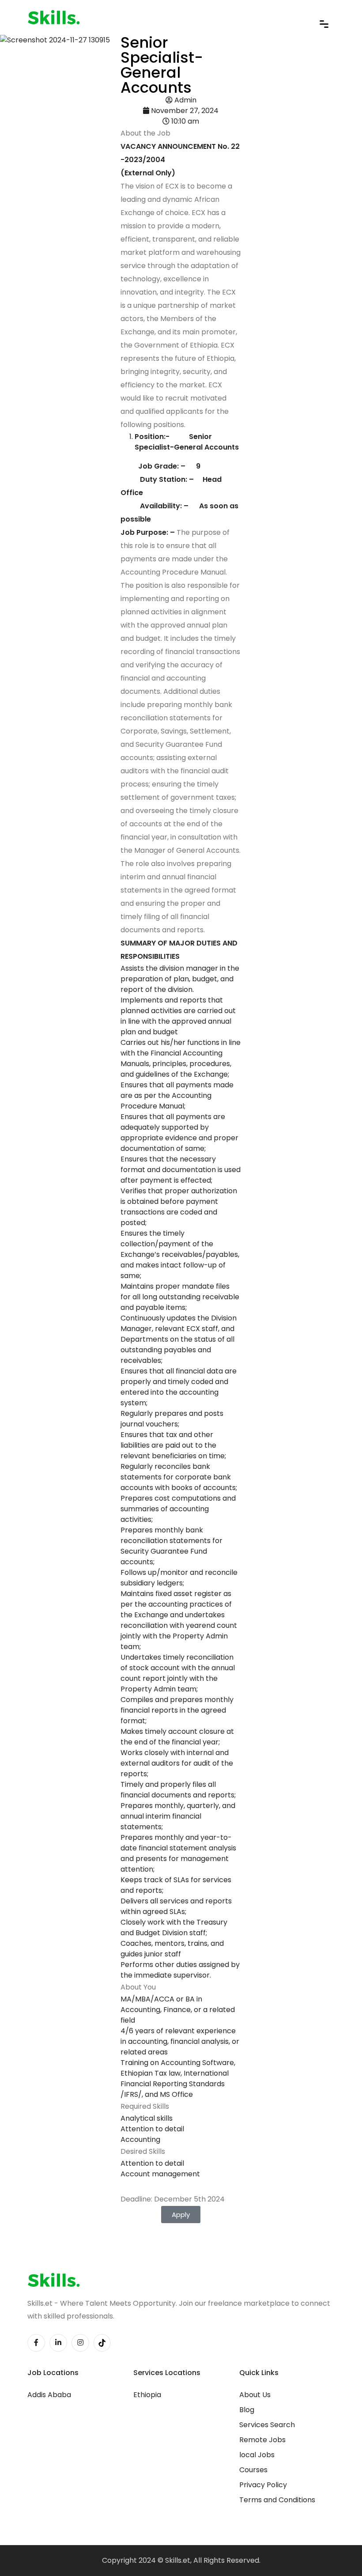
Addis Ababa (49, 2395)
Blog (247, 2410)
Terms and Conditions (277, 2500)
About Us (255, 2395)
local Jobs (257, 2455)
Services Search (267, 2425)
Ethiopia (147, 2395)
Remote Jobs (262, 2440)
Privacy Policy (263, 2485)
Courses (253, 2470)
